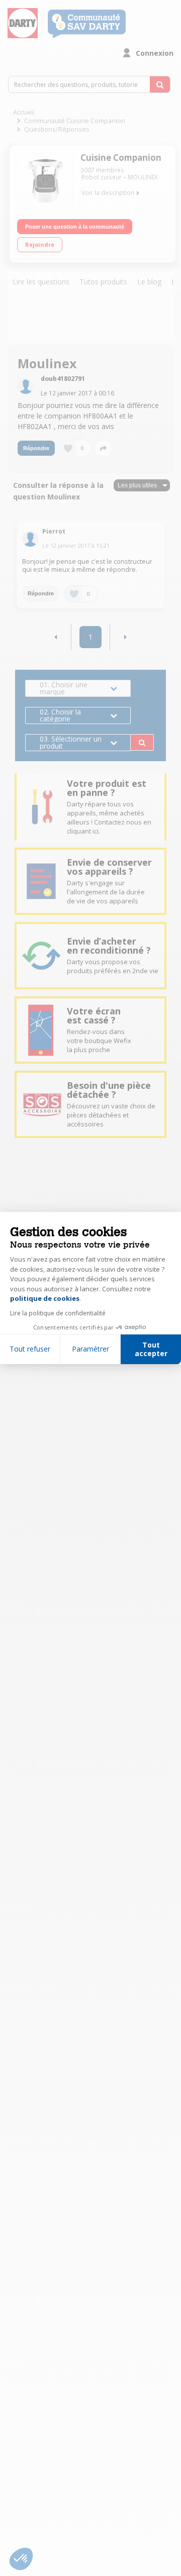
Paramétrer (90, 1349)
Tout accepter (151, 1349)
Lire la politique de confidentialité (58, 1313)
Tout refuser (30, 1349)
